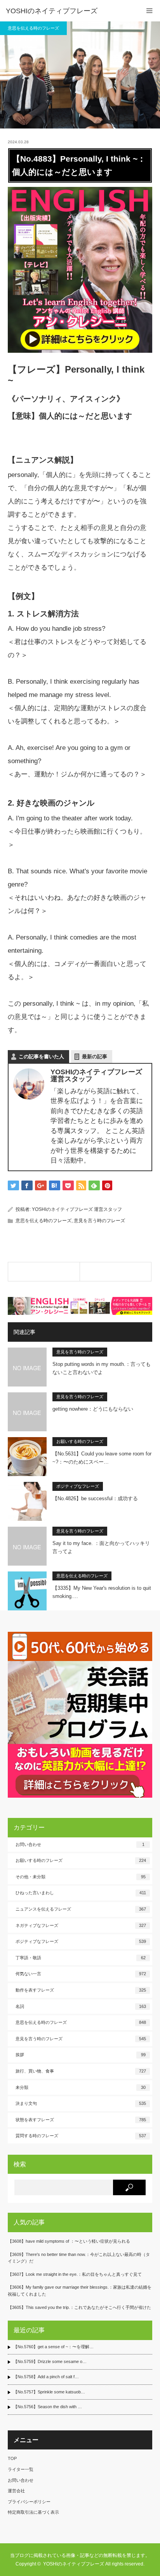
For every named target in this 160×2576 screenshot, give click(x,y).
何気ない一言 (81, 1974)
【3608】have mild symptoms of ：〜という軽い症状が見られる (69, 2241)
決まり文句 (81, 2103)
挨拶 (81, 2055)
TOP (12, 2458)
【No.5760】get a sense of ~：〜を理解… (53, 2347)
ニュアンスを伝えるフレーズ (81, 1909)
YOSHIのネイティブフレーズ (52, 11)
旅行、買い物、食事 (81, 2071)
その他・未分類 (81, 1877)
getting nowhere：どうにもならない (93, 1409)
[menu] (149, 11)
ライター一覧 (21, 2469)
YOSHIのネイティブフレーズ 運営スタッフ (77, 1209)
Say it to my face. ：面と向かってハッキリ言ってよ (101, 1547)
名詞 (81, 2006)
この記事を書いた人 (41, 1057)
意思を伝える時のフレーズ (33, 28)
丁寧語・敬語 (81, 1958)
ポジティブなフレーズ (78, 1486)
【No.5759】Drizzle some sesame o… (50, 2361)
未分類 (81, 2087)
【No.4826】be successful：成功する (95, 1498)
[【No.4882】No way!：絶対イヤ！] (44, 1272)
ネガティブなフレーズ (81, 1925)
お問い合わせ (80, 1844)
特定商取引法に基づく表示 (33, 2512)
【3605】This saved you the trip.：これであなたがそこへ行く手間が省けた (79, 2307)
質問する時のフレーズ (81, 2136)
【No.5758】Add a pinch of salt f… (46, 2377)
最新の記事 (95, 1057)
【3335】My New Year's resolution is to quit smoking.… (102, 1592)
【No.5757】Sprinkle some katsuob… (49, 2392)
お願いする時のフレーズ (80, 1441)
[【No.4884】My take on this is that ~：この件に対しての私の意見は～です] (116, 1272)
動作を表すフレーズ (81, 1990)
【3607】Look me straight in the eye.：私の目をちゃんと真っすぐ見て (75, 2274)
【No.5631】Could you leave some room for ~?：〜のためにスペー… (102, 1458)
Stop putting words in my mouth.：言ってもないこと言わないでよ (102, 1368)
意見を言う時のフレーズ (99, 1221)
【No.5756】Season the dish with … (48, 2407)
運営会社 (16, 2491)
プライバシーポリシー (29, 2502)
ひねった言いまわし (81, 1893)
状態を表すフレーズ (81, 2120)
